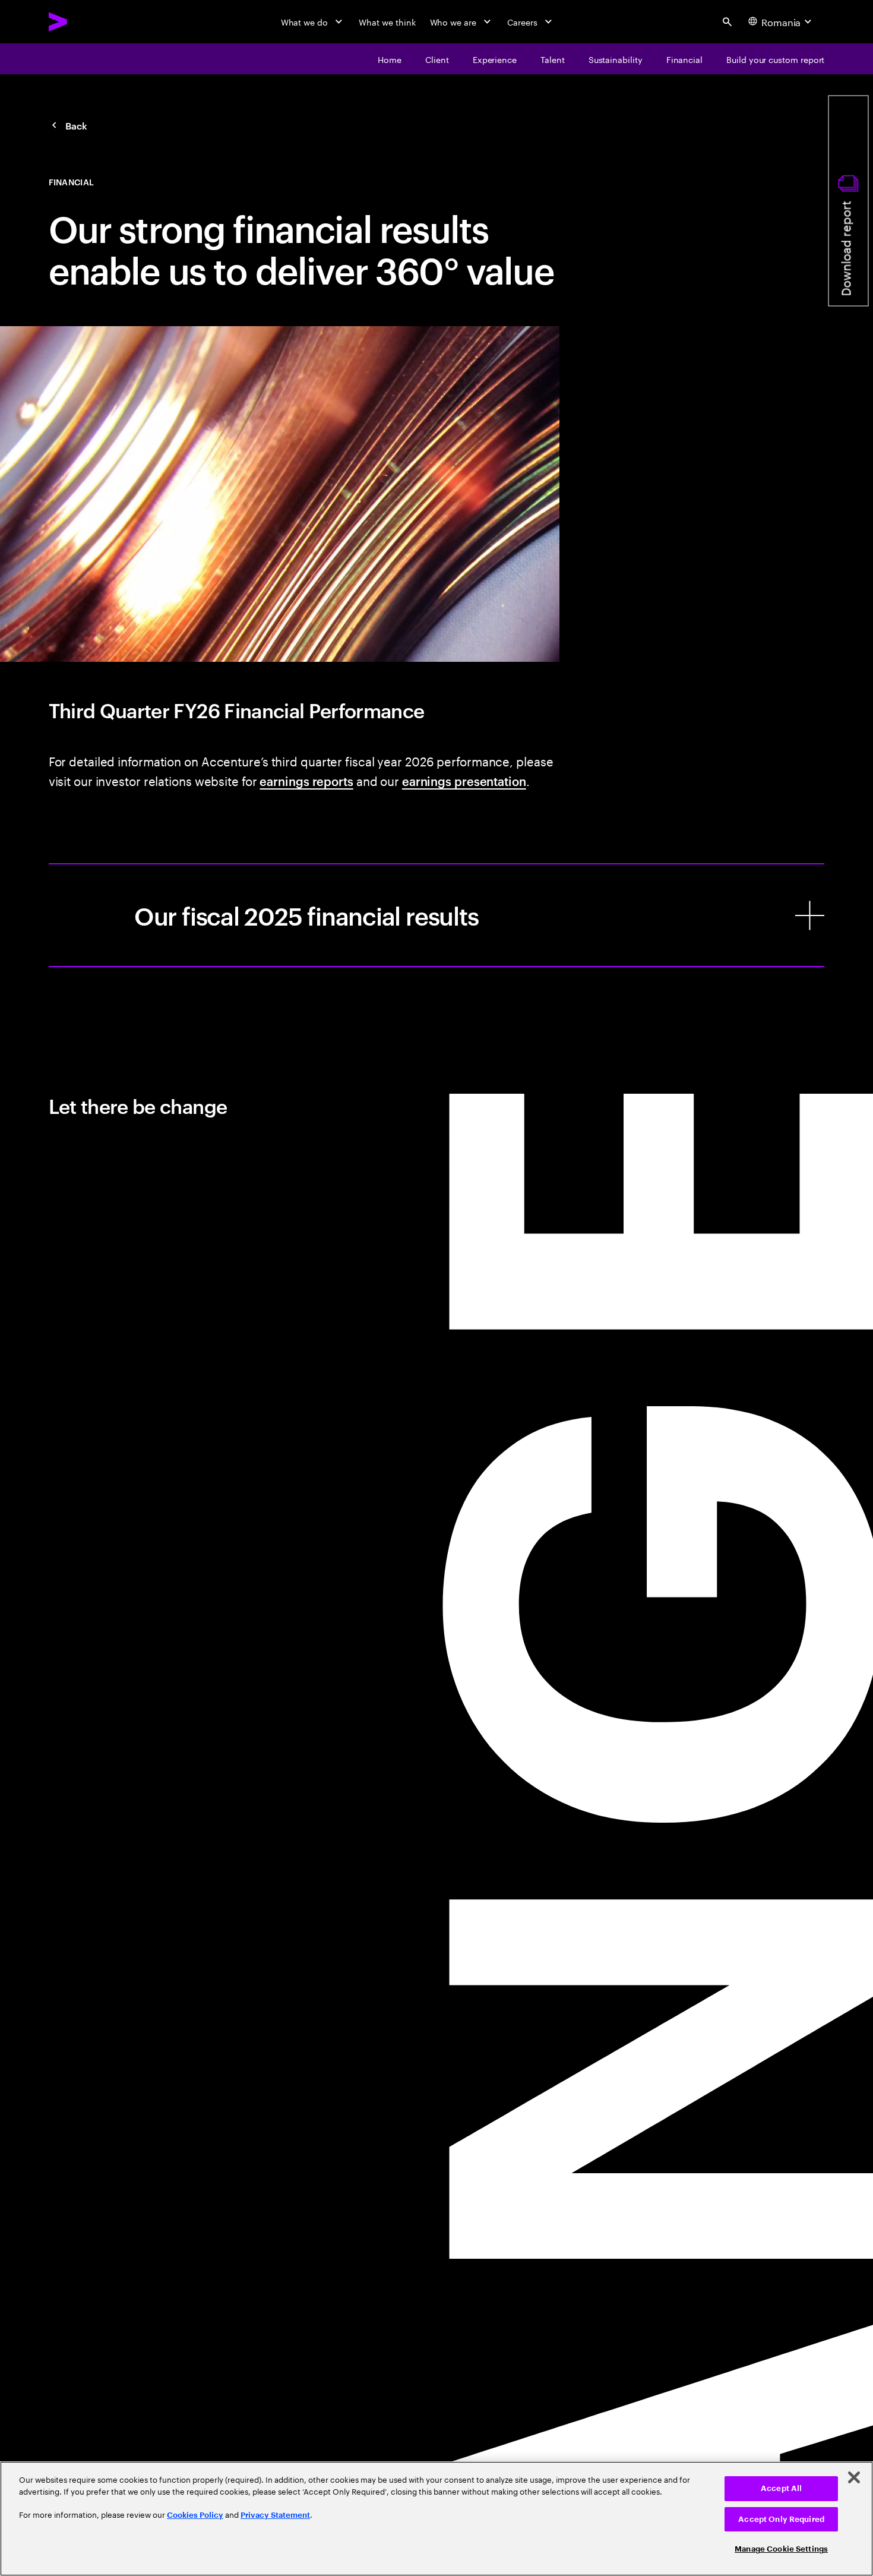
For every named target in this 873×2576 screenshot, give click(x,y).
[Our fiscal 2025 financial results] (437, 915)
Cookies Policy (195, 2515)
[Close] (854, 2477)
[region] (436, 2519)
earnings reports (306, 781)
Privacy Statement (275, 2515)
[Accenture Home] (86, 22)
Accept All (781, 2488)
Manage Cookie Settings (781, 2549)
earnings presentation (464, 781)
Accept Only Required (781, 2519)
